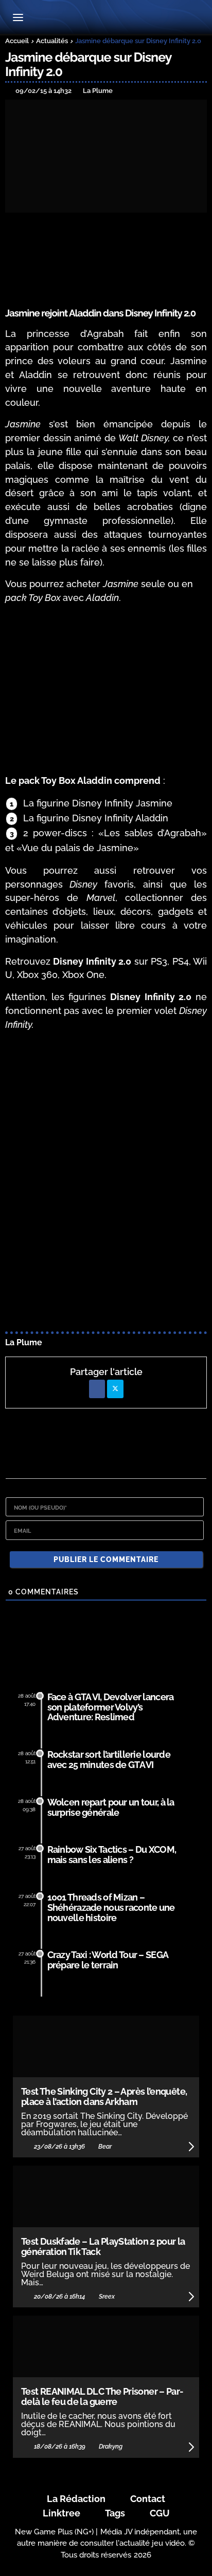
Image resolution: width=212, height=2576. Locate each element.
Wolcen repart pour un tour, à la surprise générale (111, 1807)
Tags (115, 2513)
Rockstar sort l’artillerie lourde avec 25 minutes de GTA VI (109, 1760)
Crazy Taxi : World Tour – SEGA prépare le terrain (108, 1960)
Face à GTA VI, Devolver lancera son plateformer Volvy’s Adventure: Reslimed (111, 1707)
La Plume (24, 1342)
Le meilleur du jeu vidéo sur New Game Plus (106, 18)
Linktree (61, 2513)
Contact (148, 2499)
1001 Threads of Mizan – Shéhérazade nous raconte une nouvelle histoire (111, 1907)
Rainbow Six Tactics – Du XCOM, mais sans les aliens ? (112, 1855)
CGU (160, 2513)
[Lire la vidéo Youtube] (206, 1041)
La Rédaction (76, 2499)
